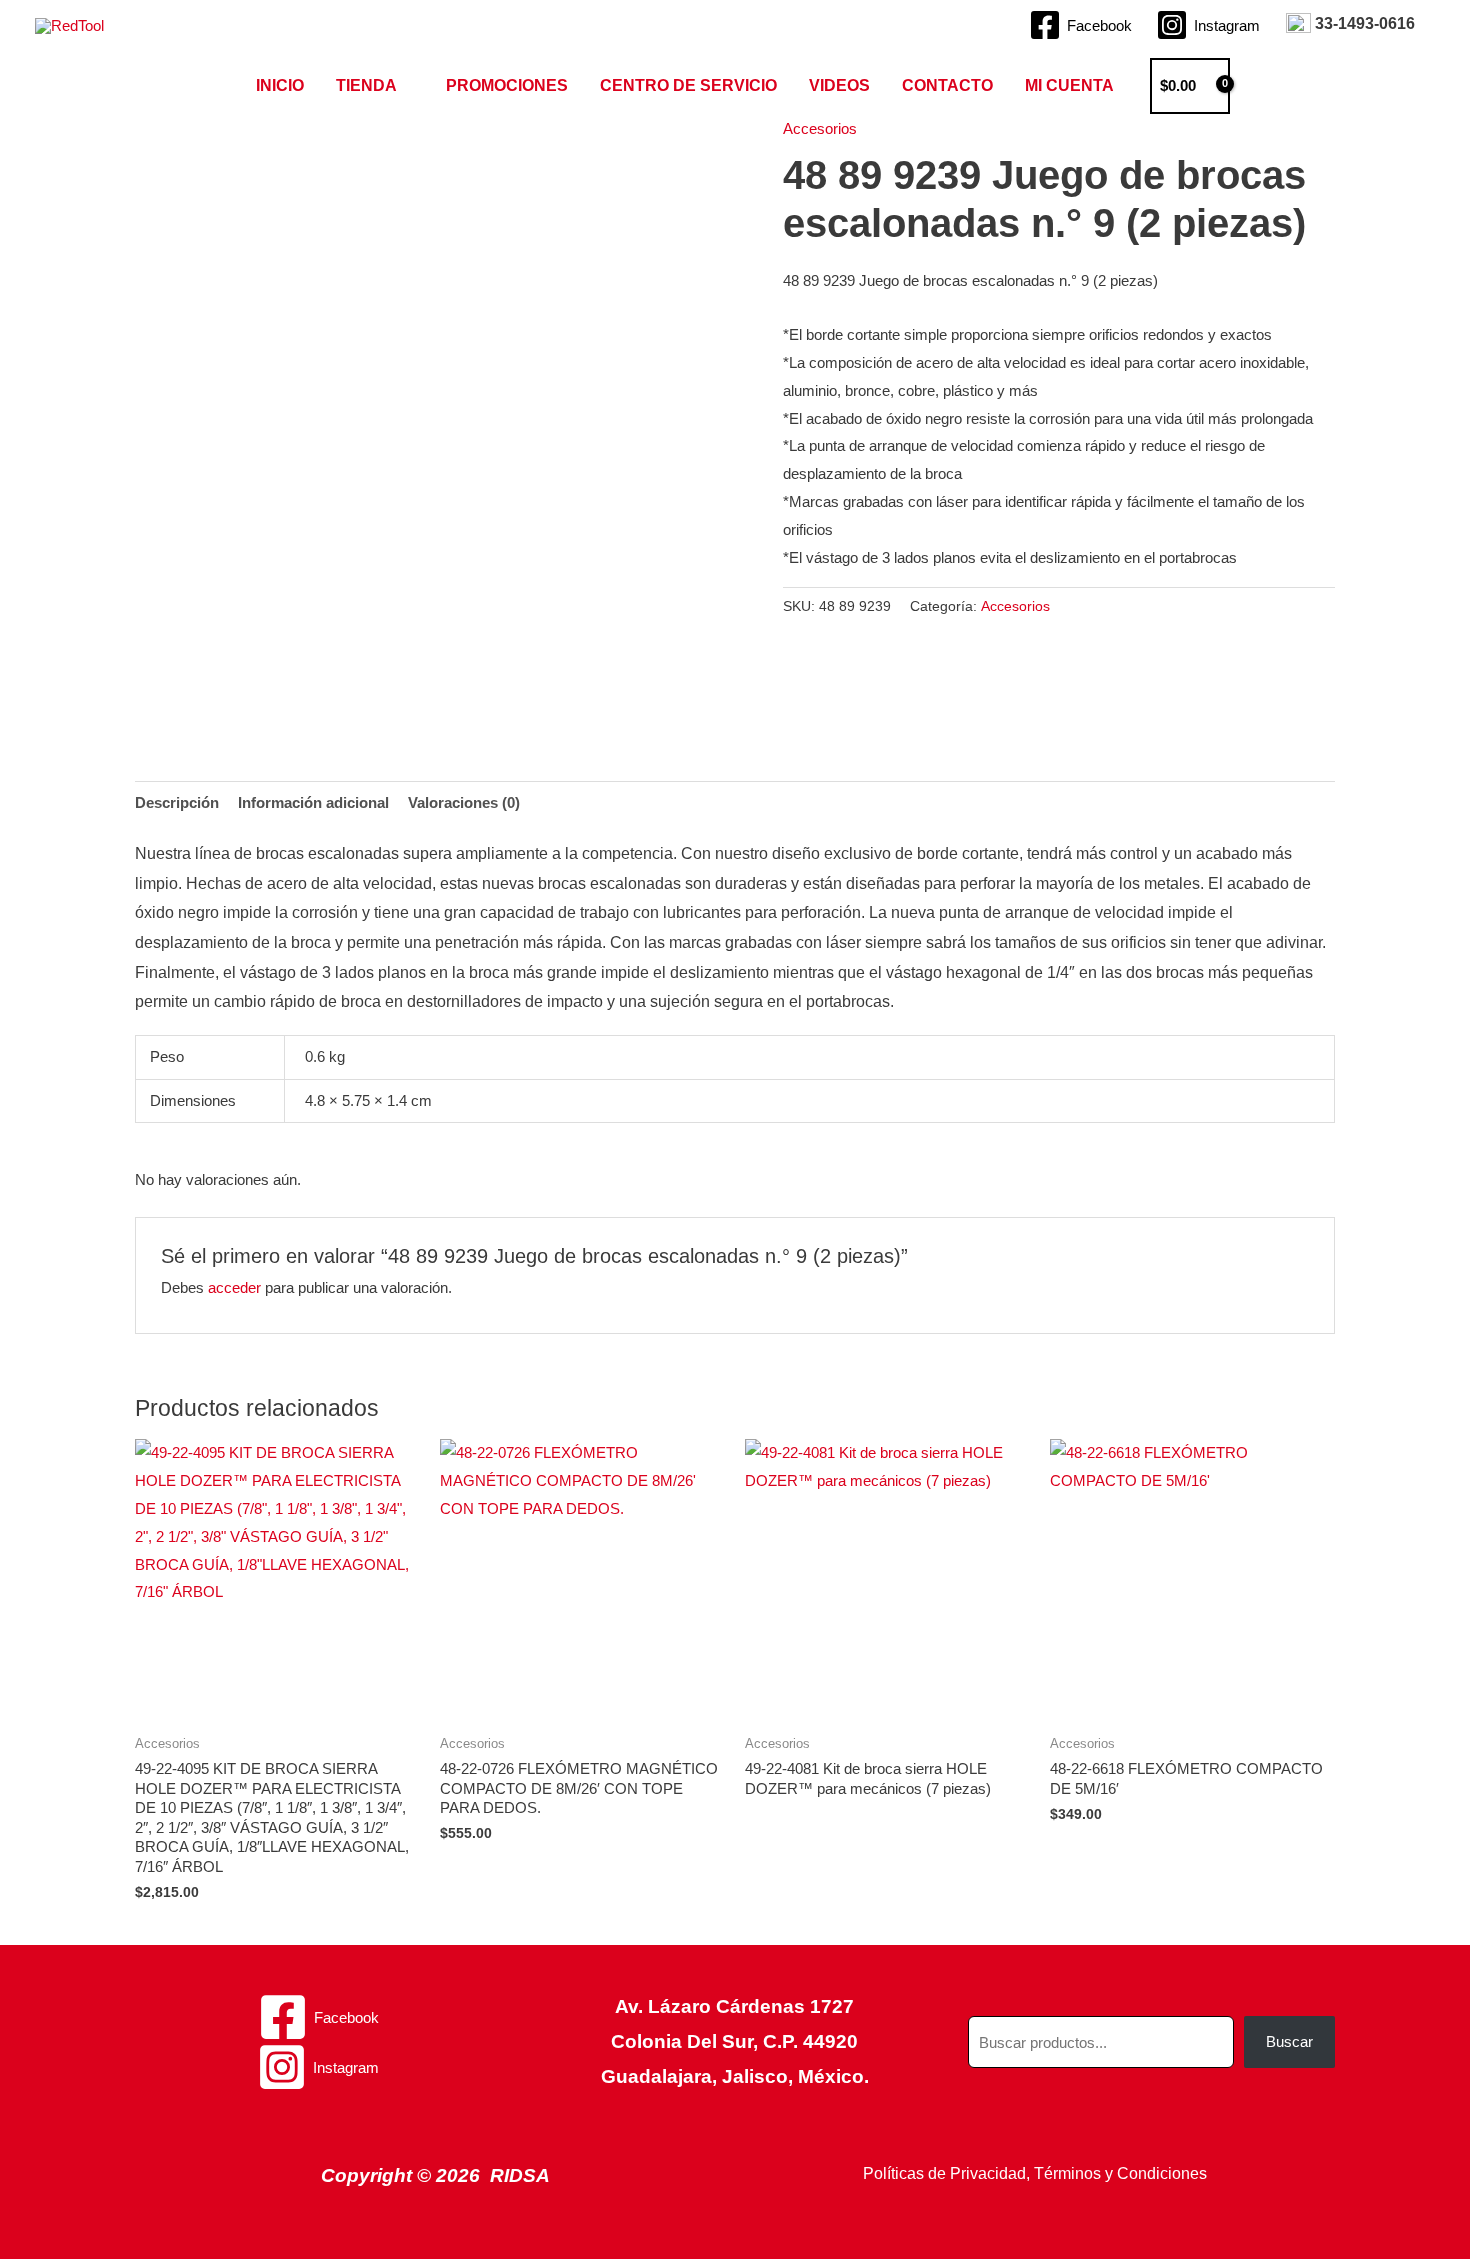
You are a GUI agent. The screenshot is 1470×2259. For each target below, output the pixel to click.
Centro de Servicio (688, 85)
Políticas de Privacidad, (946, 2173)
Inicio (280, 85)
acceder (234, 1287)
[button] (1264, 86)
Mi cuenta (1069, 85)
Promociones (507, 85)
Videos (839, 85)
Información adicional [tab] (313, 802)
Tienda (366, 85)
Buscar (1289, 2041)
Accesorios (820, 128)
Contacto (947, 85)
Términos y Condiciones (1120, 2173)
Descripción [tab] (177, 802)
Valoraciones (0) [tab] (464, 802)
